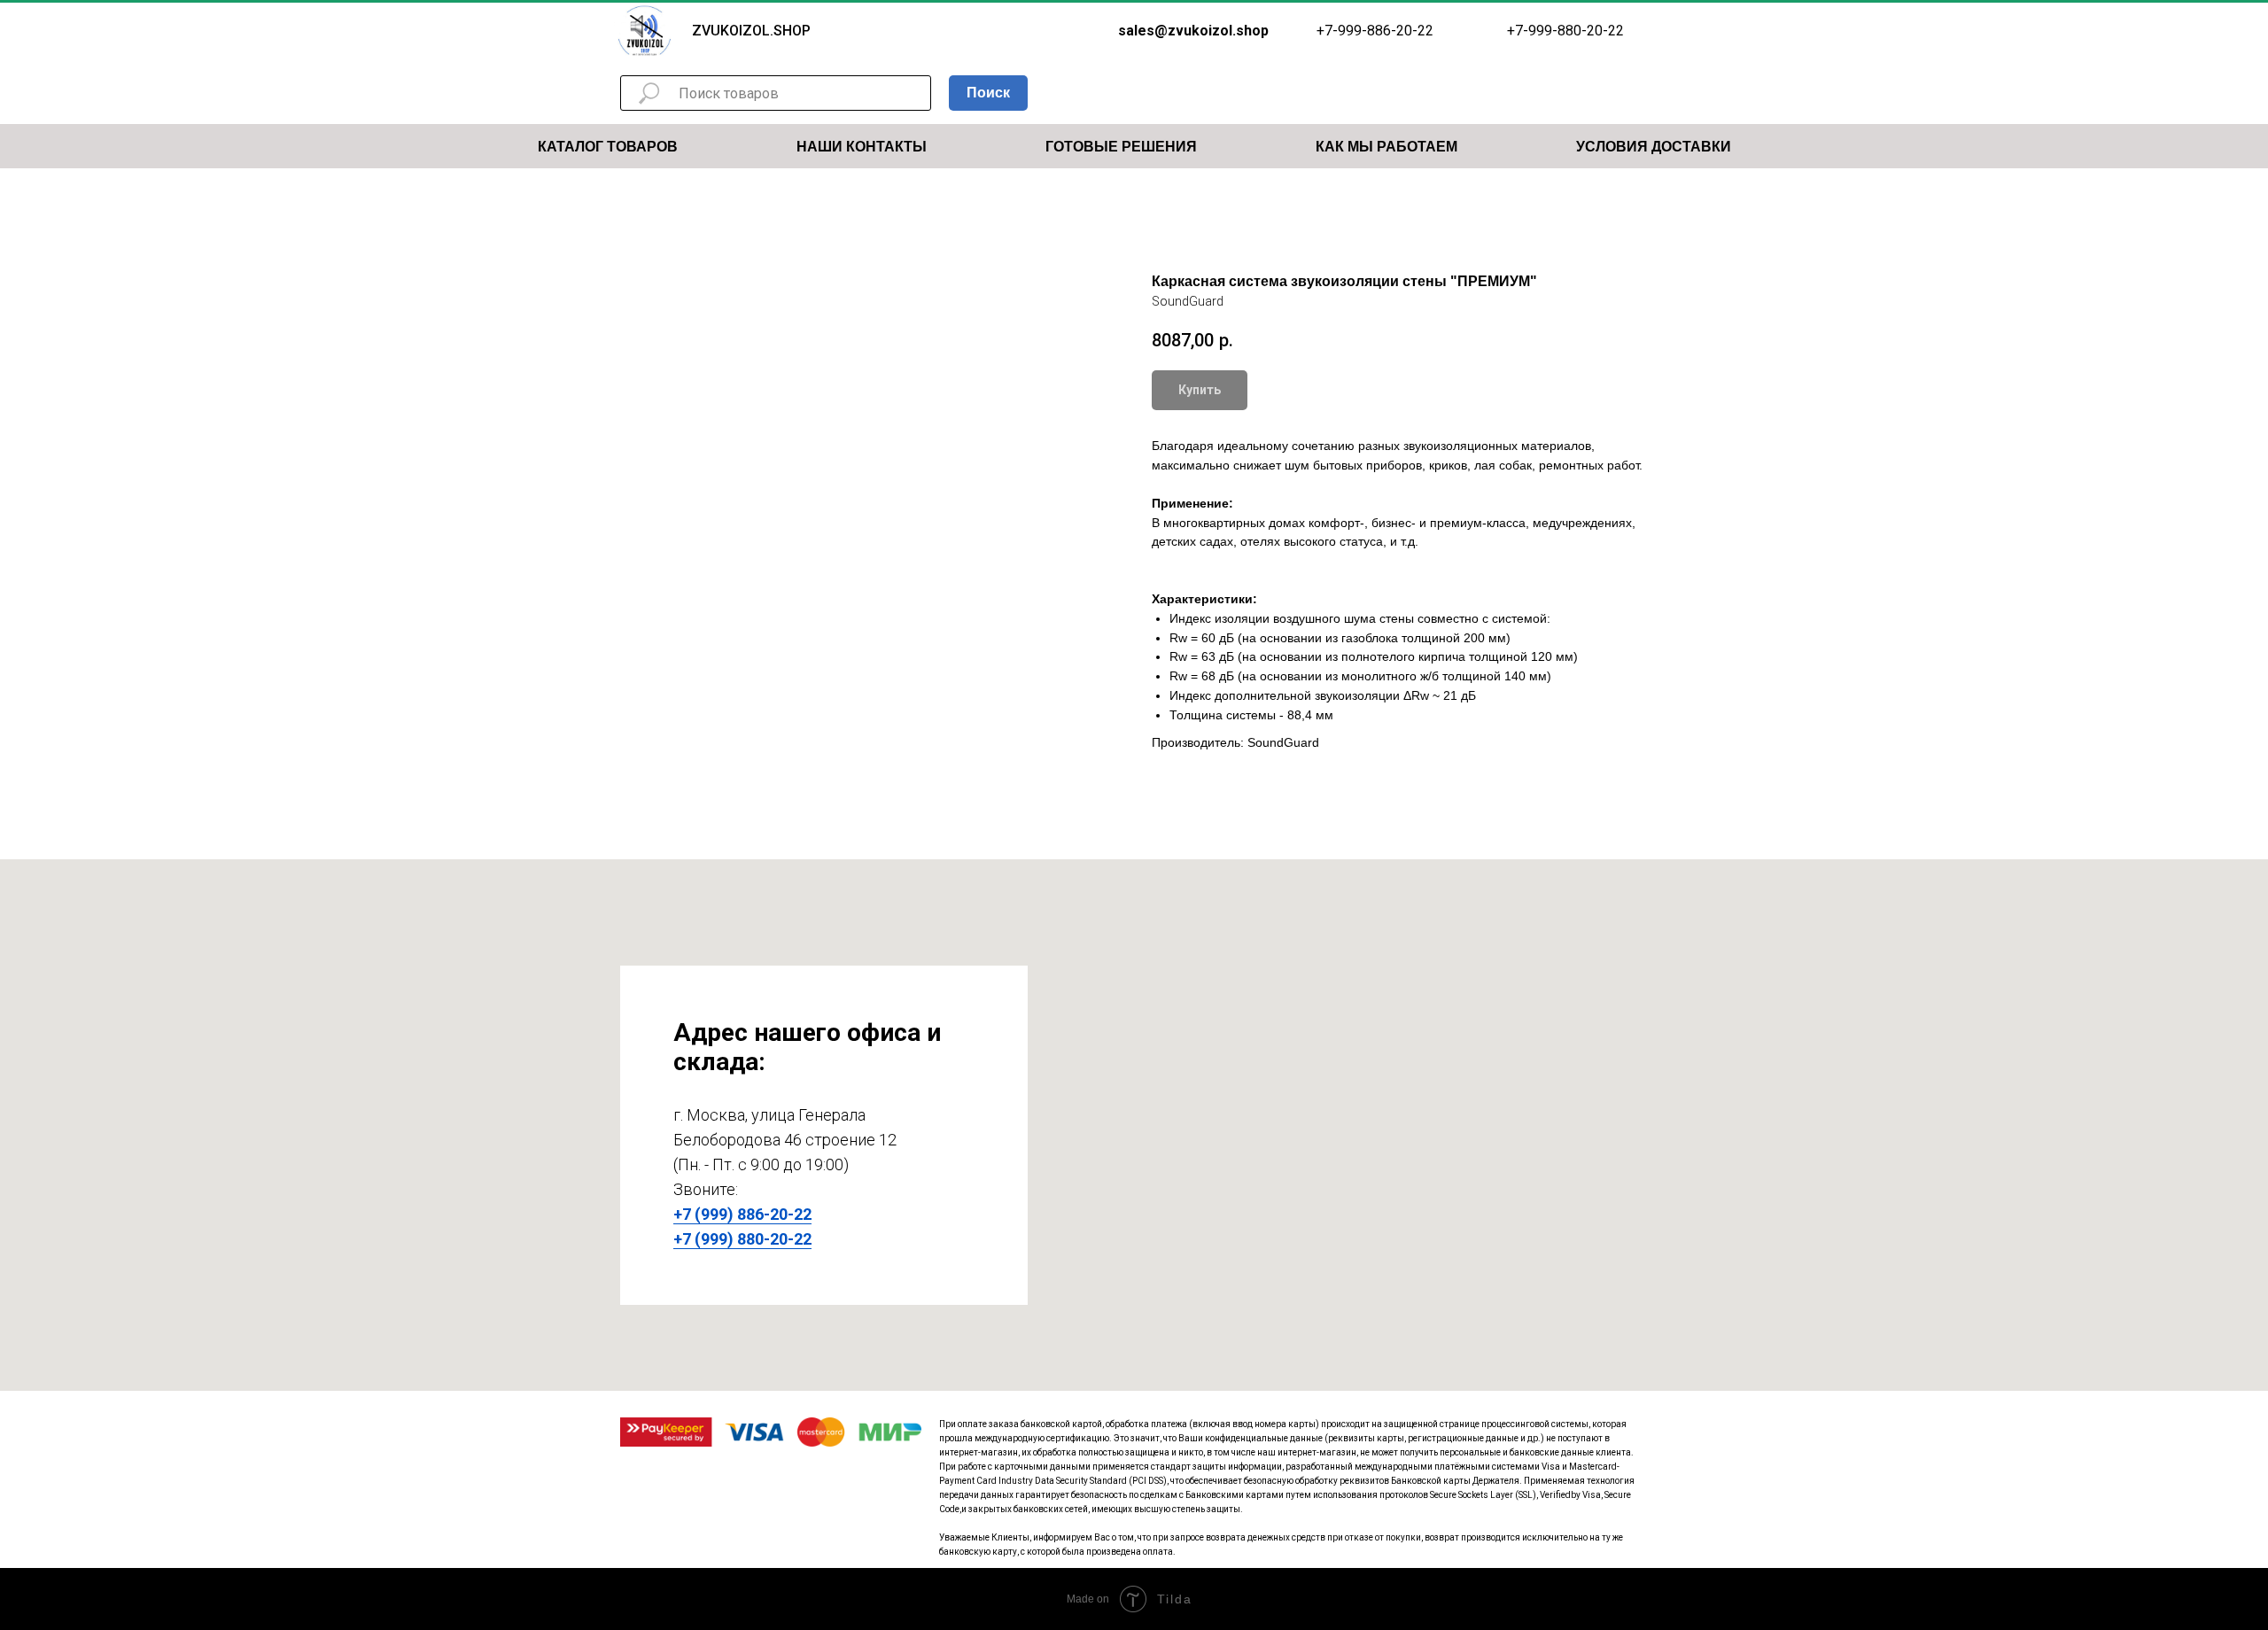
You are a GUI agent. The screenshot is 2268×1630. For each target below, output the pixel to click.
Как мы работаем (1386, 147)
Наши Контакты (862, 147)
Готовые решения (1121, 147)
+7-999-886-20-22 (1375, 31)
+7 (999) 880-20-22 (742, 1239)
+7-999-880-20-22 (1565, 31)
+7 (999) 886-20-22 (742, 1214)
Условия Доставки (1654, 147)
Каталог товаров (608, 147)
